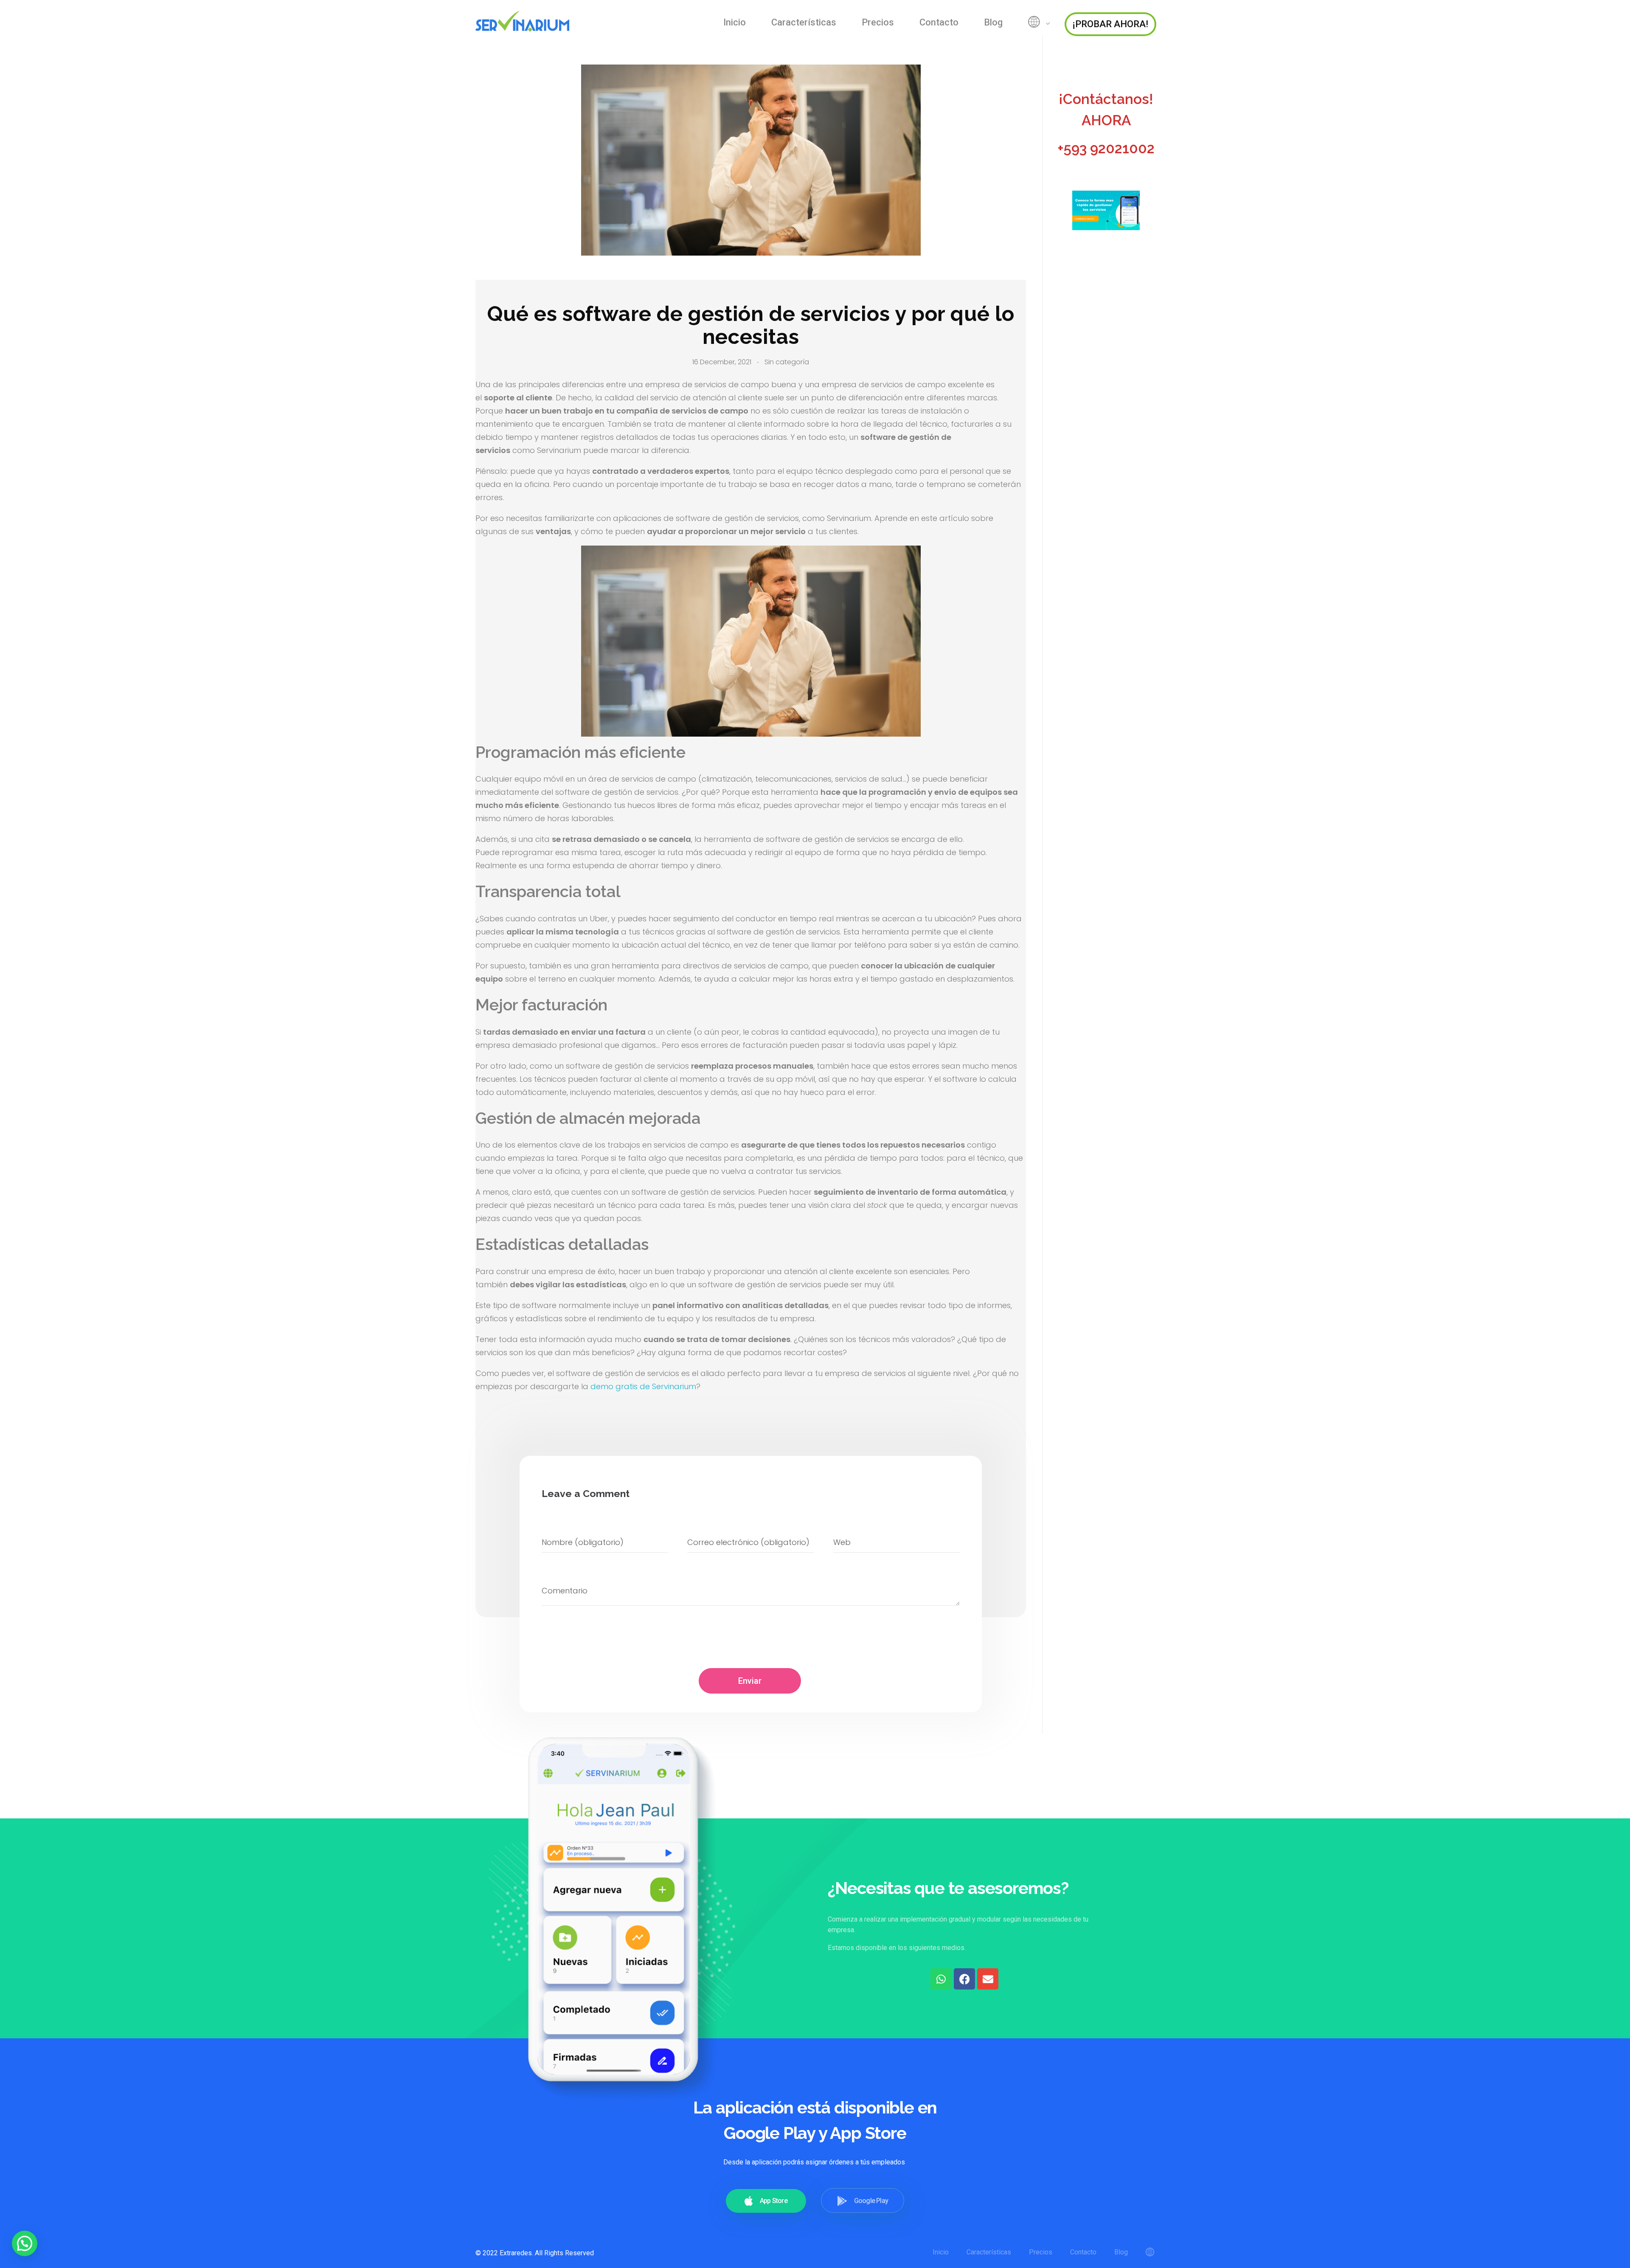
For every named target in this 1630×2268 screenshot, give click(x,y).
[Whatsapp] (941, 1979)
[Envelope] (988, 1979)
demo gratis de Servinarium (643, 1386)
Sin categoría (787, 362)
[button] (25, 2243)
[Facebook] (964, 1979)
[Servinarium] (526, 21)
